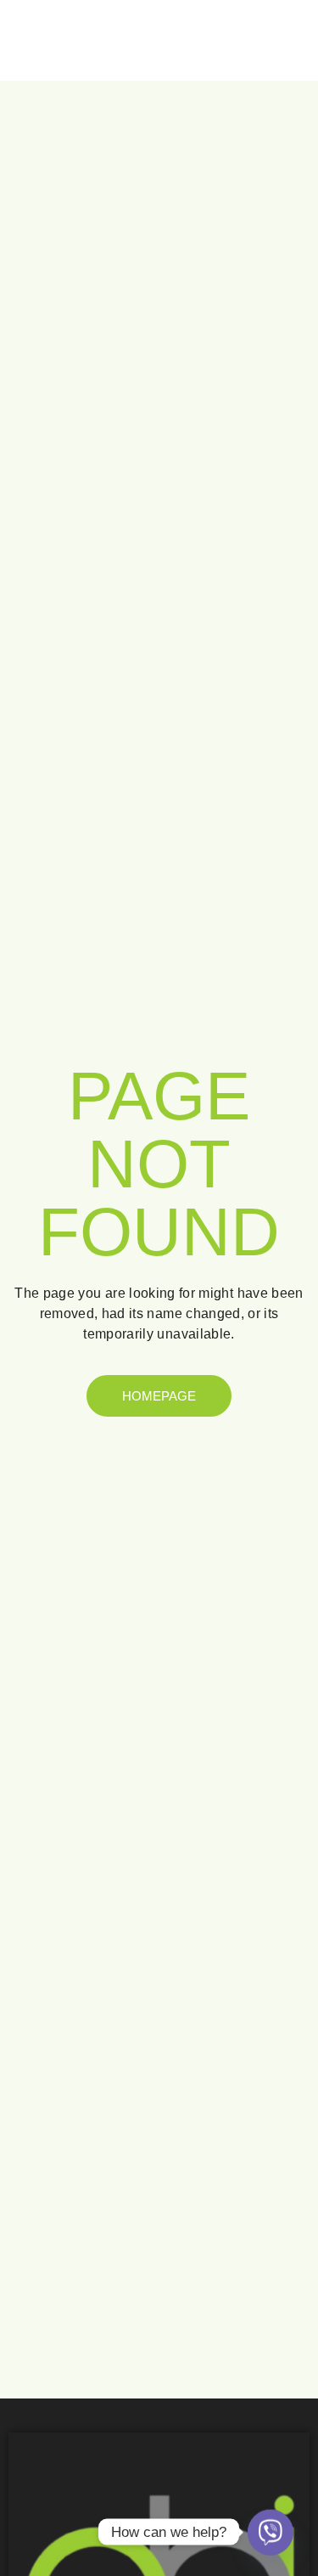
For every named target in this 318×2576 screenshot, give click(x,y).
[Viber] (271, 2532)
